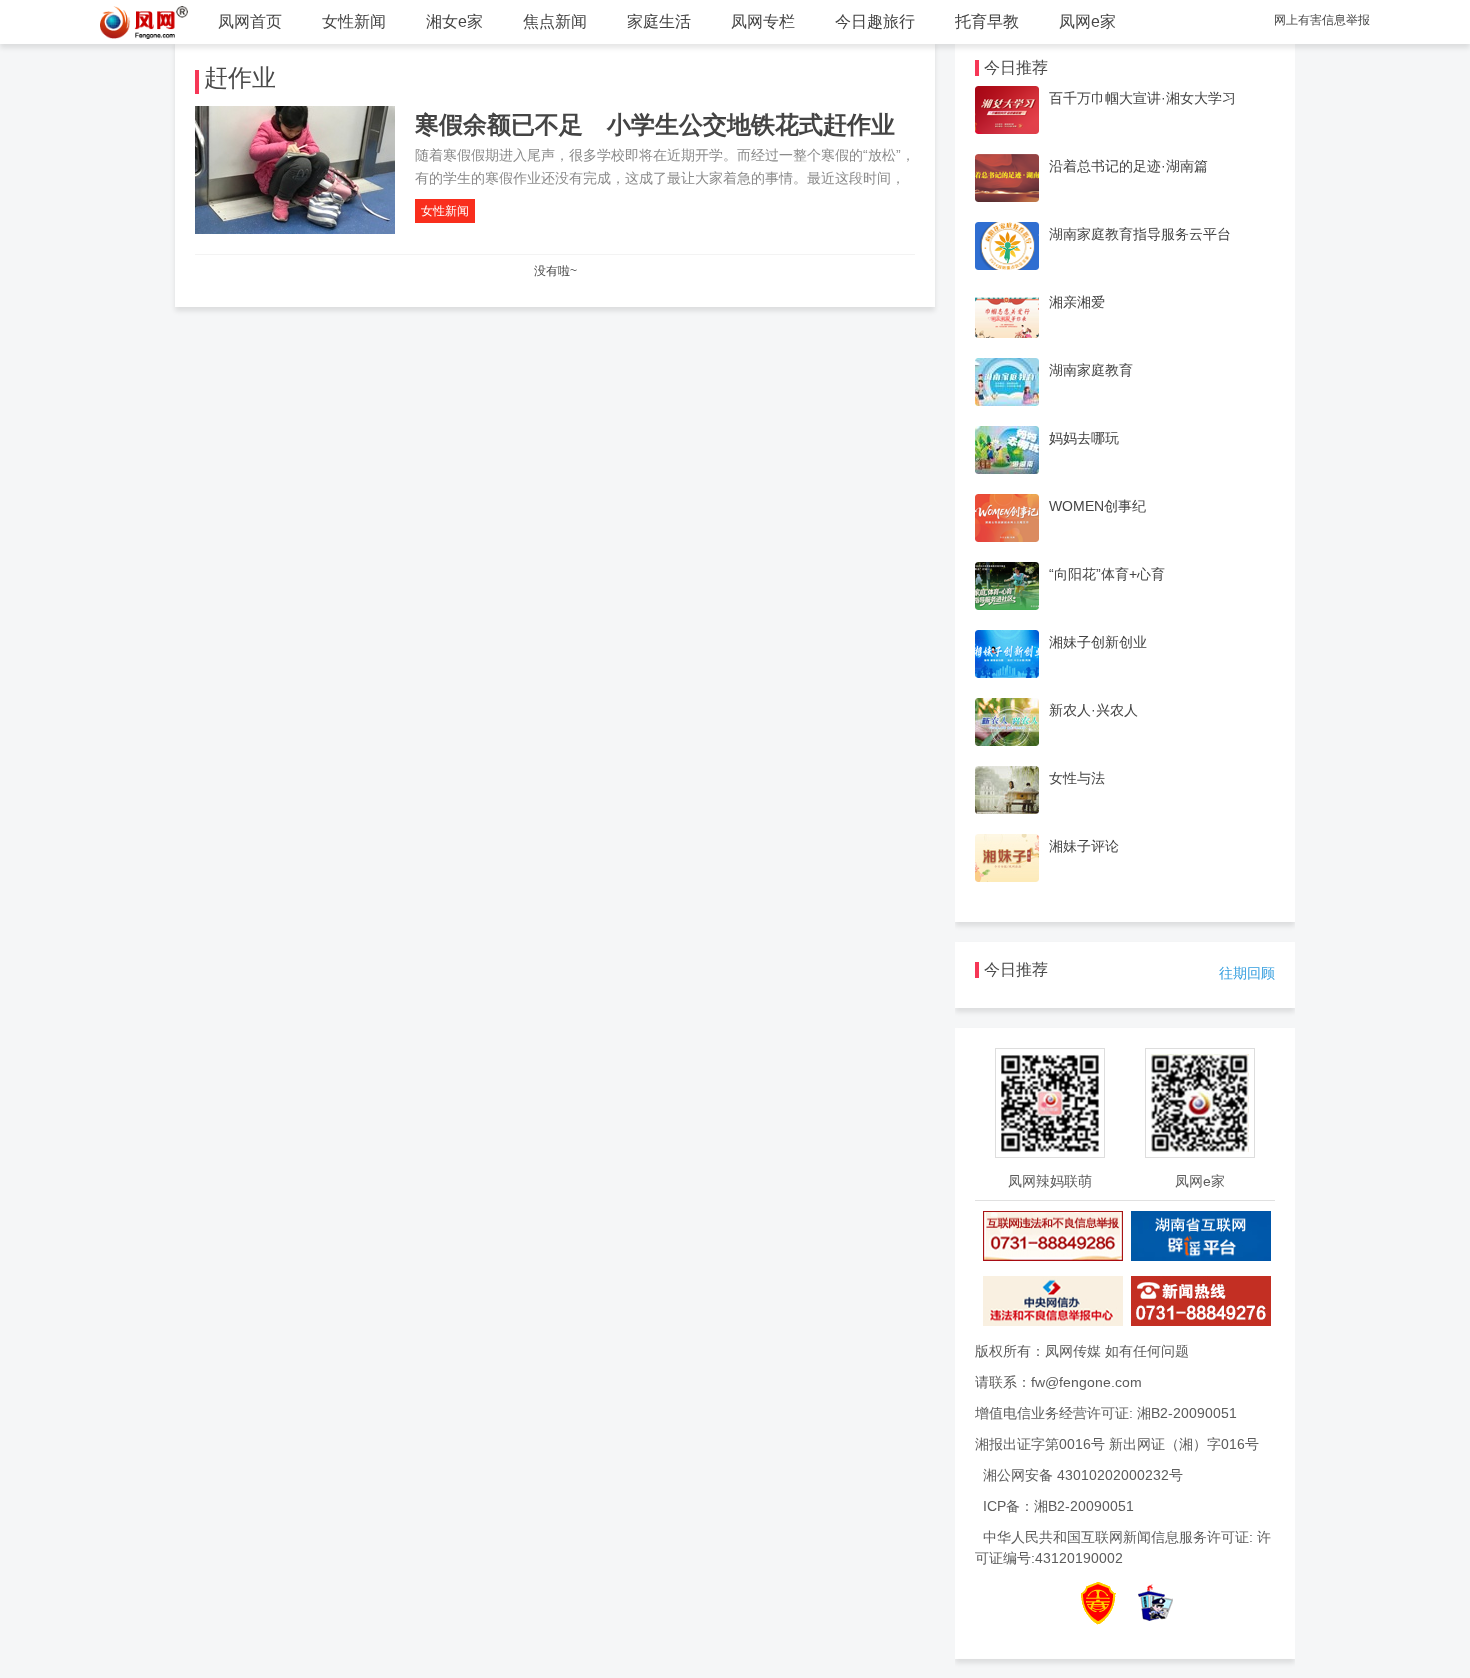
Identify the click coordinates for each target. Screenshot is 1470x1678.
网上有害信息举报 (1322, 20)
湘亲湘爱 (1077, 302)
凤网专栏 (763, 21)
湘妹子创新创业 (1098, 642)
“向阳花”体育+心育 (1107, 574)
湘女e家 (454, 21)
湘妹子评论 (1084, 846)
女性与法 (1077, 778)
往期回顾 (1247, 973)
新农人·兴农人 (1093, 710)
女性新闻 (354, 21)
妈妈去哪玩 (1084, 438)
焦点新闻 (555, 21)
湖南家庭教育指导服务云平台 (1140, 234)
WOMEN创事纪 (1097, 506)
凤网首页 (250, 21)
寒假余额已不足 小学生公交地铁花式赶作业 (655, 124)
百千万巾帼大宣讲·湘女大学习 (1142, 98)
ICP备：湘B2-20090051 (1058, 1506)
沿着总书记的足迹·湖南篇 (1128, 166)
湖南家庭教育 (1091, 370)
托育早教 (987, 21)
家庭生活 (659, 21)
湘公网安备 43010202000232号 (1083, 1475)
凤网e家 (1087, 21)
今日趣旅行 (875, 21)
